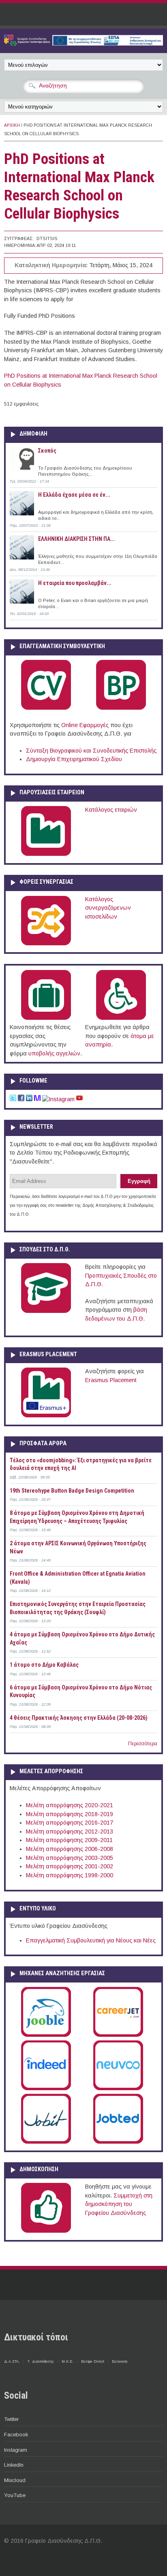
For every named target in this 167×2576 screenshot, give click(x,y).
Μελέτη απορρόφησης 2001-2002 (70, 1866)
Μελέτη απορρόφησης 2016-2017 (70, 1823)
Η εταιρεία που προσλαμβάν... (75, 583)
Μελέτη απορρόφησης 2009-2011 (69, 1840)
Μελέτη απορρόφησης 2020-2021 (70, 1805)
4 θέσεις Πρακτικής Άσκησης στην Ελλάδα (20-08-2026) (79, 1718)
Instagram (16, 2450)
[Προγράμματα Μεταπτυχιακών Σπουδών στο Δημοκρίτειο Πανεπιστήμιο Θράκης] (46, 1311)
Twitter (11, 2419)
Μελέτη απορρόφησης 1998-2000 (70, 1875)
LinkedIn (14, 2465)
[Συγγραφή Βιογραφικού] (46, 708)
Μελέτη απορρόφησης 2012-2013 (70, 1831)
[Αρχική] (83, 44)
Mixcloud (15, 2480)
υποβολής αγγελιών (54, 1053)
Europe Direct (93, 2361)
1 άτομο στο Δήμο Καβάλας (44, 1665)
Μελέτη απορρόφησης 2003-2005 (70, 1858)
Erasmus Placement (111, 1380)
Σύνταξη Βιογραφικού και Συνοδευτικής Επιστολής (91, 751)
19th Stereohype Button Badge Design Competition (72, 1491)
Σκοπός (47, 451)
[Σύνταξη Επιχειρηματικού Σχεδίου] (121, 708)
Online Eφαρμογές (85, 725)
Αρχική (12, 125)
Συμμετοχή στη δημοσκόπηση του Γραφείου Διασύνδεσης (119, 2204)
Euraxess (120, 2361)
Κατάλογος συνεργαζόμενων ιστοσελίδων (108, 908)
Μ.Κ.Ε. (67, 2361)
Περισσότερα (143, 1744)
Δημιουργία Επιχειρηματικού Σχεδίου (74, 759)
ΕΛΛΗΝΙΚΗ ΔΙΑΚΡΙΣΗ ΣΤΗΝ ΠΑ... (77, 539)
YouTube (15, 2495)
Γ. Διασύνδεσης (41, 2361)
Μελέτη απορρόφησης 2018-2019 (70, 1814)
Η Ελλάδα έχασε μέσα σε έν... (74, 495)
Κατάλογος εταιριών (111, 810)
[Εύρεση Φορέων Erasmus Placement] (46, 1416)
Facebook (16, 2435)
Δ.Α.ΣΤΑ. (12, 2361)
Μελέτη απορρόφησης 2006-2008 (70, 1849)
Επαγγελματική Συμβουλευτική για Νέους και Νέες (91, 1940)
